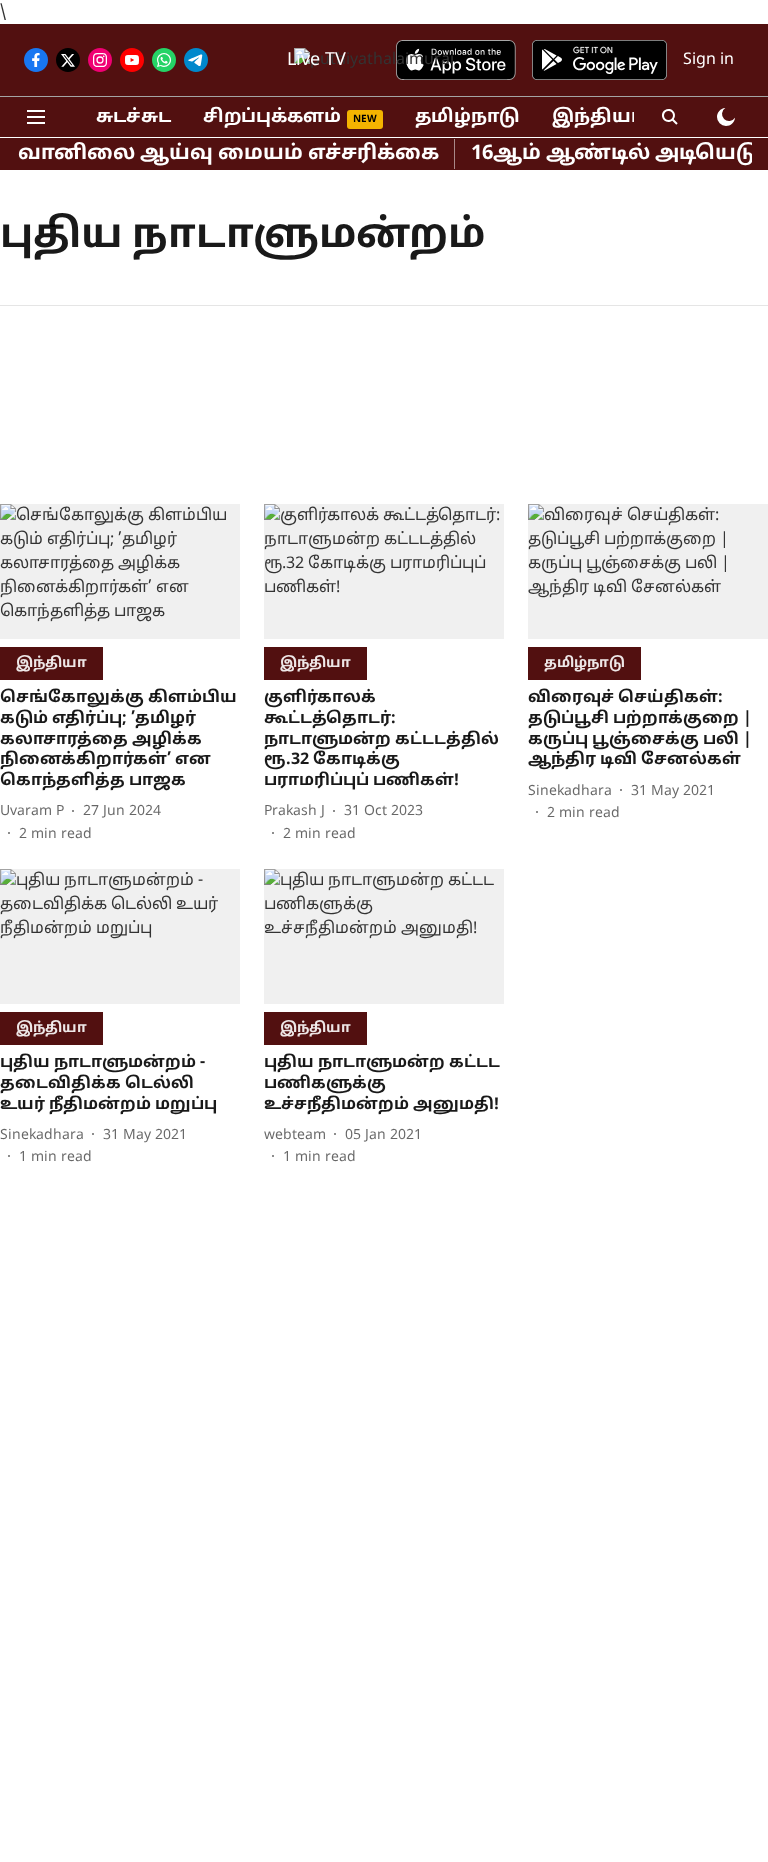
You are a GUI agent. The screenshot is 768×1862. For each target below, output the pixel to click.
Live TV (316, 60)
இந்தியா (597, 117)
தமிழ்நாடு (467, 117)
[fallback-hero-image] (120, 571)
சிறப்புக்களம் (272, 117)
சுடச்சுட (133, 117)
